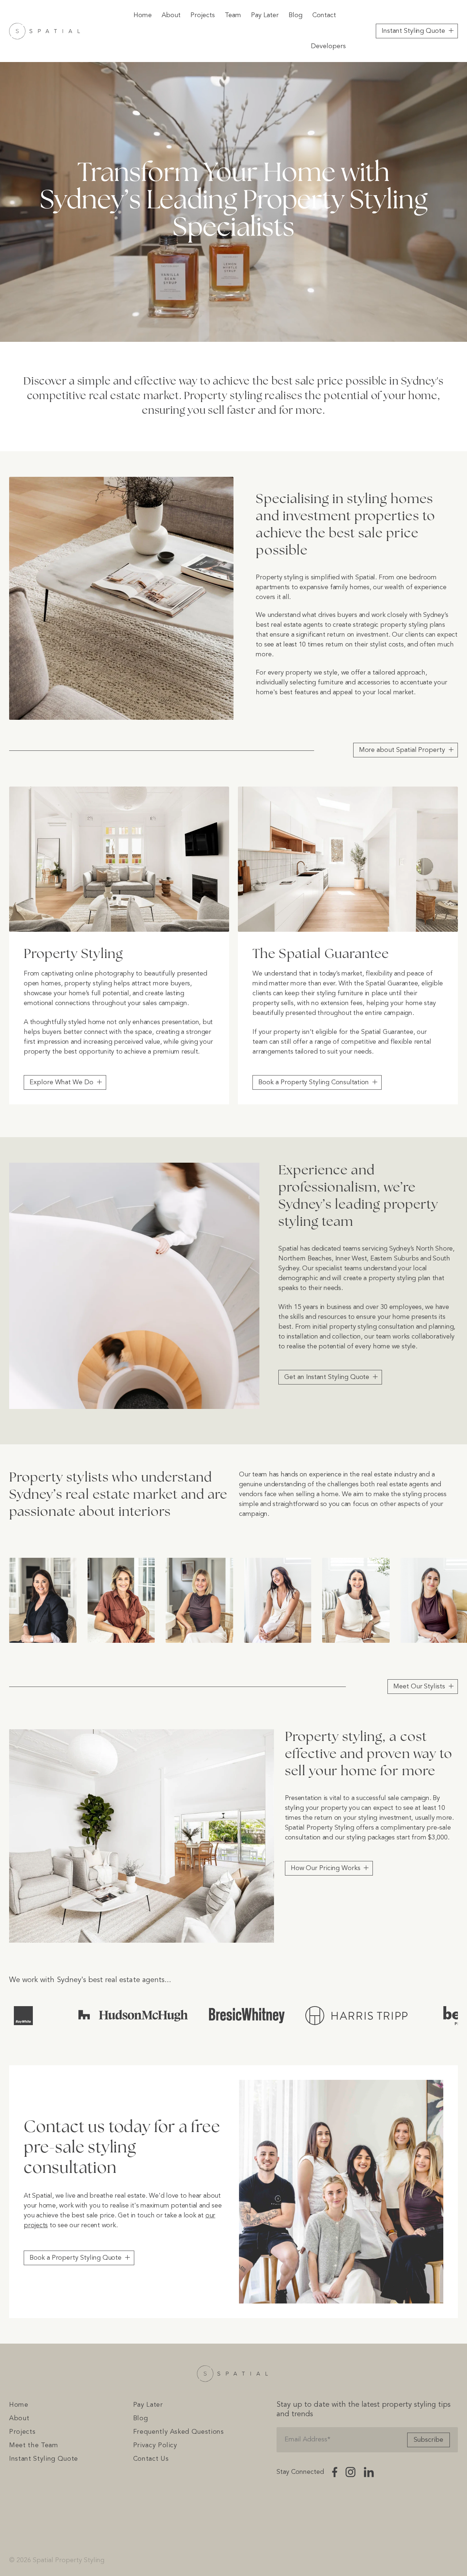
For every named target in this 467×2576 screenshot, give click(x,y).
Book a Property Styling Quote (76, 2258)
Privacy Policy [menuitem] (155, 2445)
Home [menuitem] (143, 15)
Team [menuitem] (233, 15)
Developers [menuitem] (328, 46)
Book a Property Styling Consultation (314, 1082)
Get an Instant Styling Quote (327, 1377)
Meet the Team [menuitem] (34, 2445)
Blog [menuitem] (296, 15)
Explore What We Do (61, 1082)
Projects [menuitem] (203, 15)
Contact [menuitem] (324, 15)
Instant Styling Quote (413, 31)
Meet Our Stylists (419, 1687)
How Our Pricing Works (326, 1868)
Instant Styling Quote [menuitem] (44, 2459)
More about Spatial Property (402, 750)
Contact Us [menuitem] (151, 2459)
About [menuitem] (171, 15)
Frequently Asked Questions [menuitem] (179, 2432)
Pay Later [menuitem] (265, 15)
